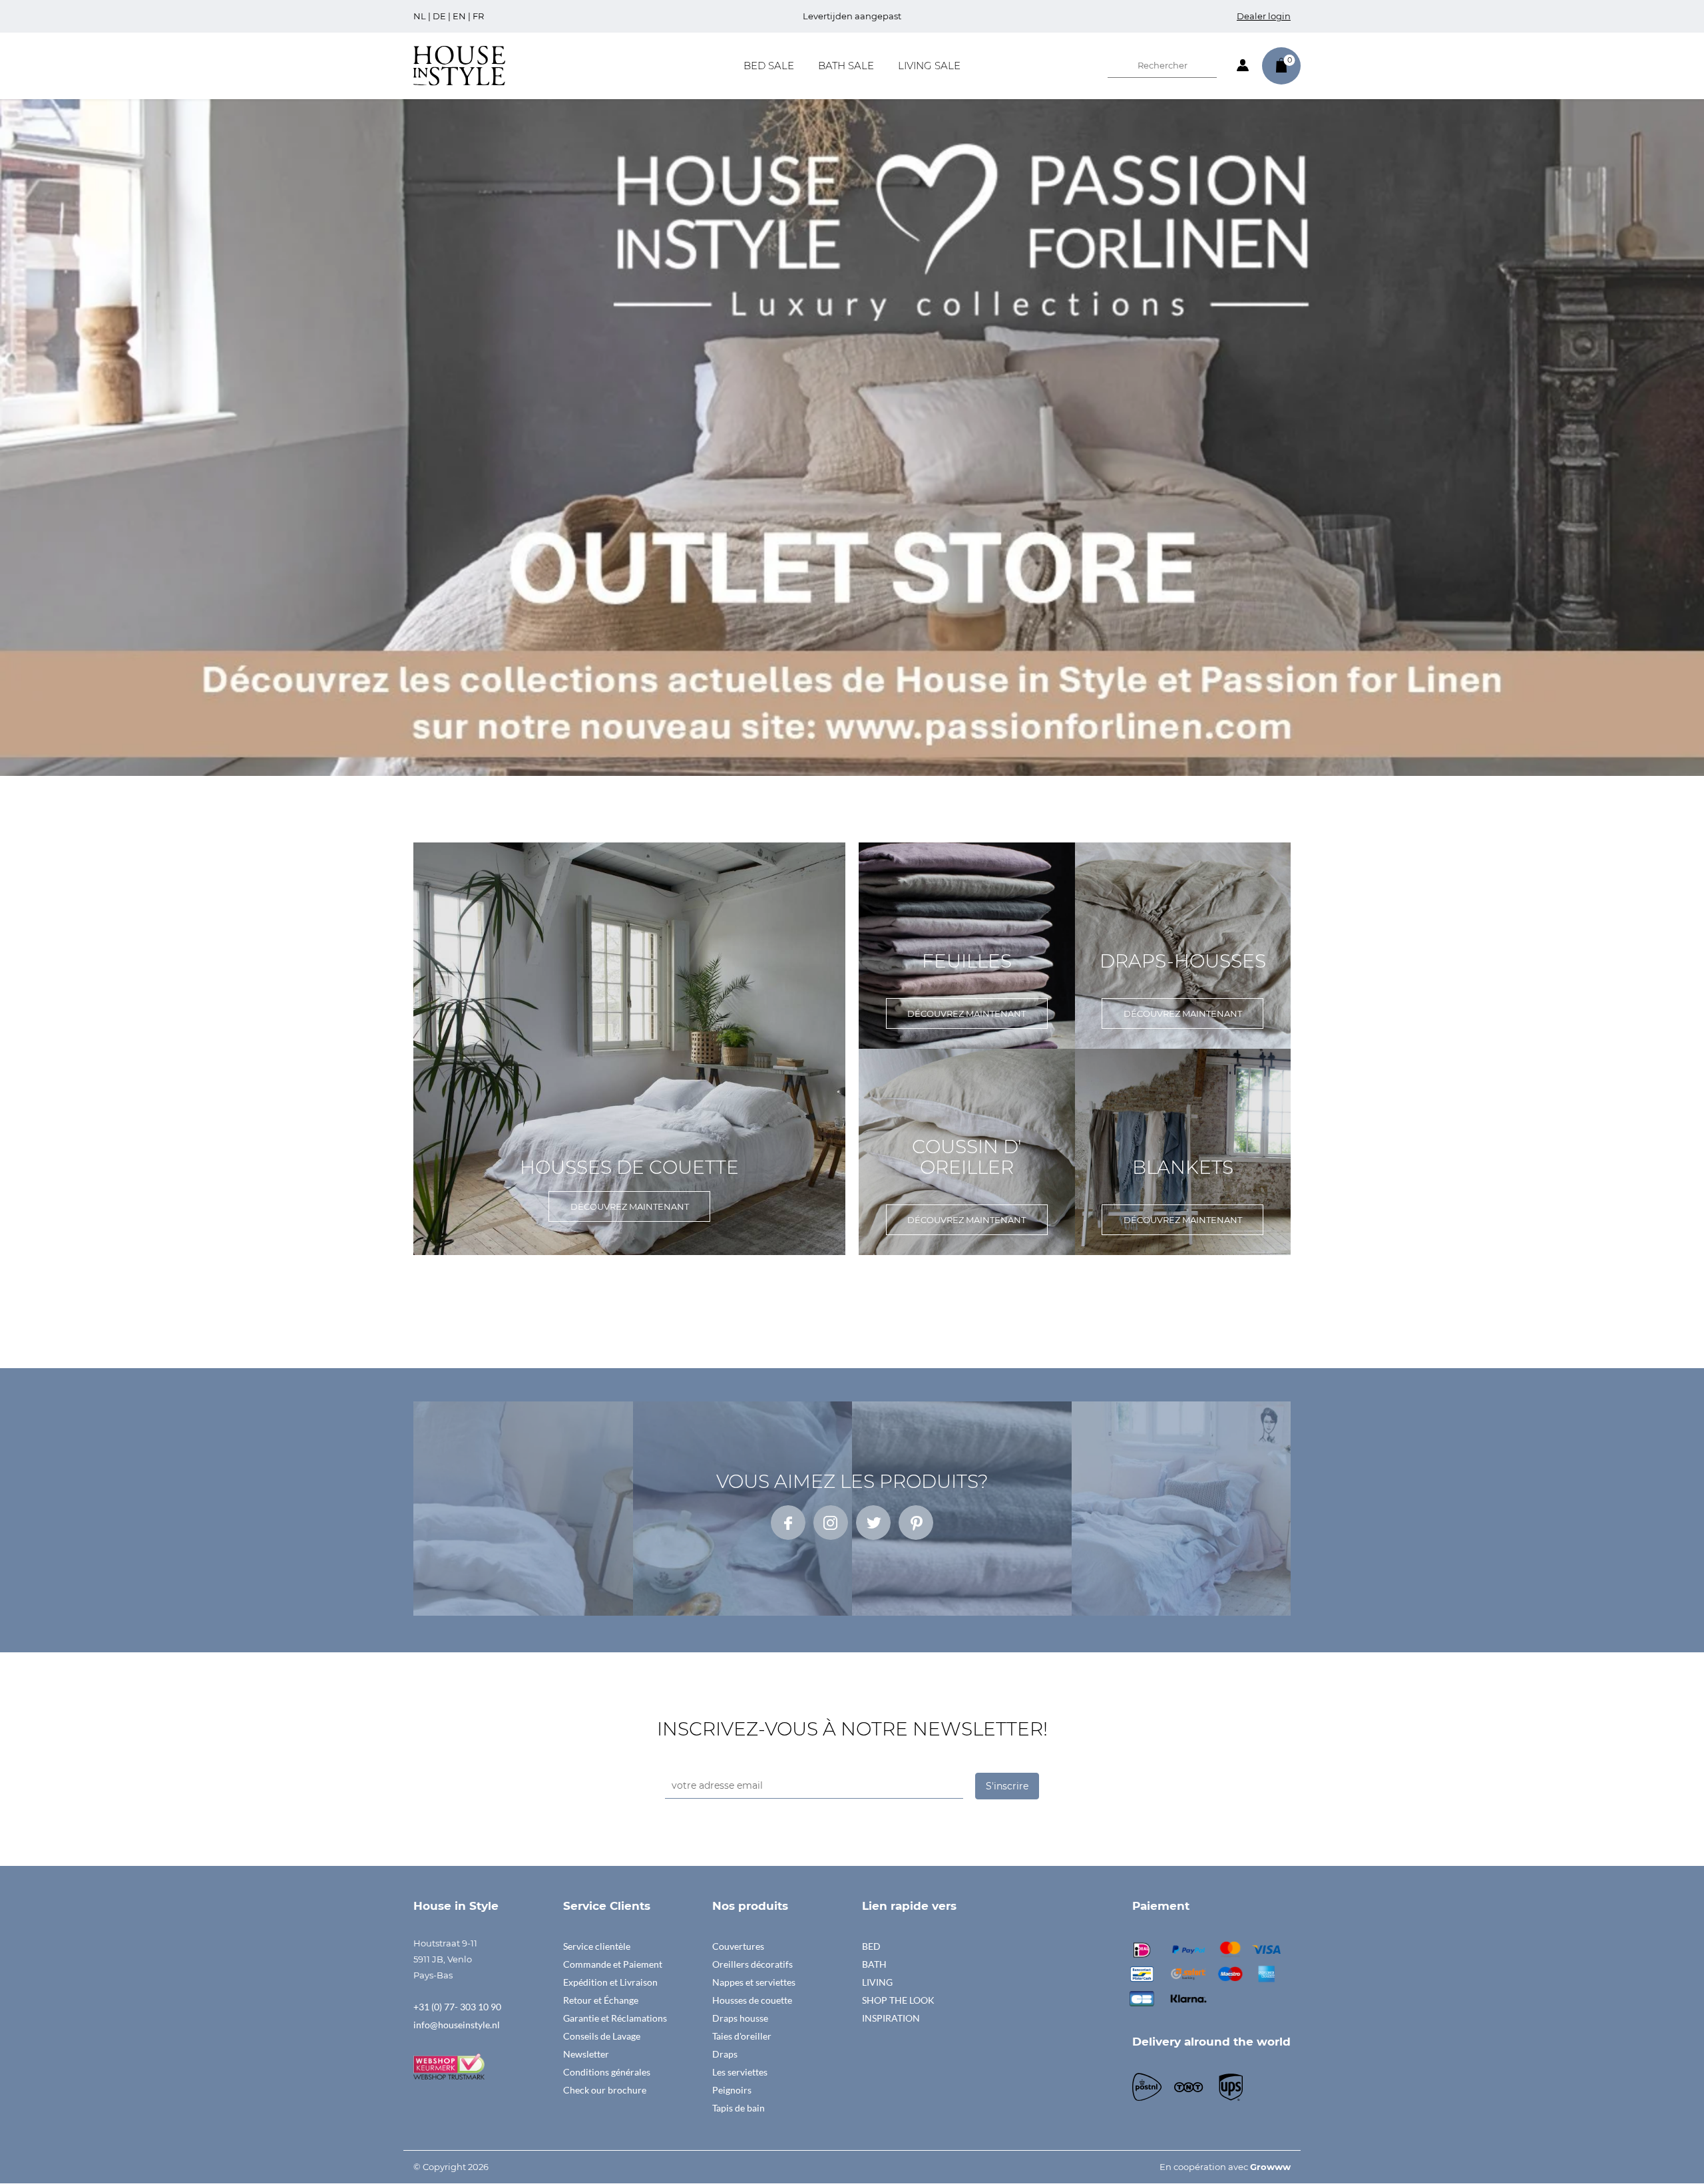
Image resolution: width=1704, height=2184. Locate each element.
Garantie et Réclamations (615, 2018)
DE (439, 16)
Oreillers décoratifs (752, 1964)
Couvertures (738, 1946)
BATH (874, 1964)
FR (478, 16)
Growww (1270, 2167)
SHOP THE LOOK (898, 2000)
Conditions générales (607, 2072)
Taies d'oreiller (742, 2036)
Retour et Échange (601, 2000)
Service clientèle (597, 1946)
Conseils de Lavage (602, 2036)
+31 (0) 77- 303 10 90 (457, 2007)
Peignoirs (732, 2090)
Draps (725, 2054)
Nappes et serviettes (754, 1982)
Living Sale (929, 66)
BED (871, 1946)
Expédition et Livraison (610, 1982)
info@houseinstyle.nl (457, 2025)
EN (459, 16)
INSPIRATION (891, 2018)
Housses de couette (752, 2000)
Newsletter (586, 2054)
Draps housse (740, 2018)
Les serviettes (740, 2072)
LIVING (877, 1982)
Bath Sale (846, 66)
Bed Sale (769, 66)
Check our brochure (605, 2090)
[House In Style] (459, 65)
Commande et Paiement (613, 1964)
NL (420, 16)
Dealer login (1264, 16)
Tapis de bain (739, 2108)
